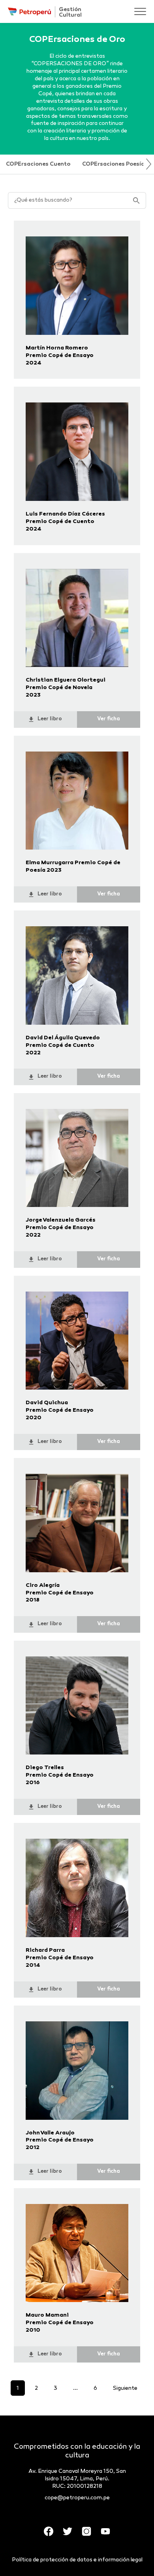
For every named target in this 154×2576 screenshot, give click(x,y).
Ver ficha (109, 719)
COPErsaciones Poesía (113, 164)
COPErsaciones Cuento (38, 164)
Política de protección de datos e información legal (77, 2560)
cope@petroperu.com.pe (77, 2498)
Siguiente (125, 2388)
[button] (149, 164)
